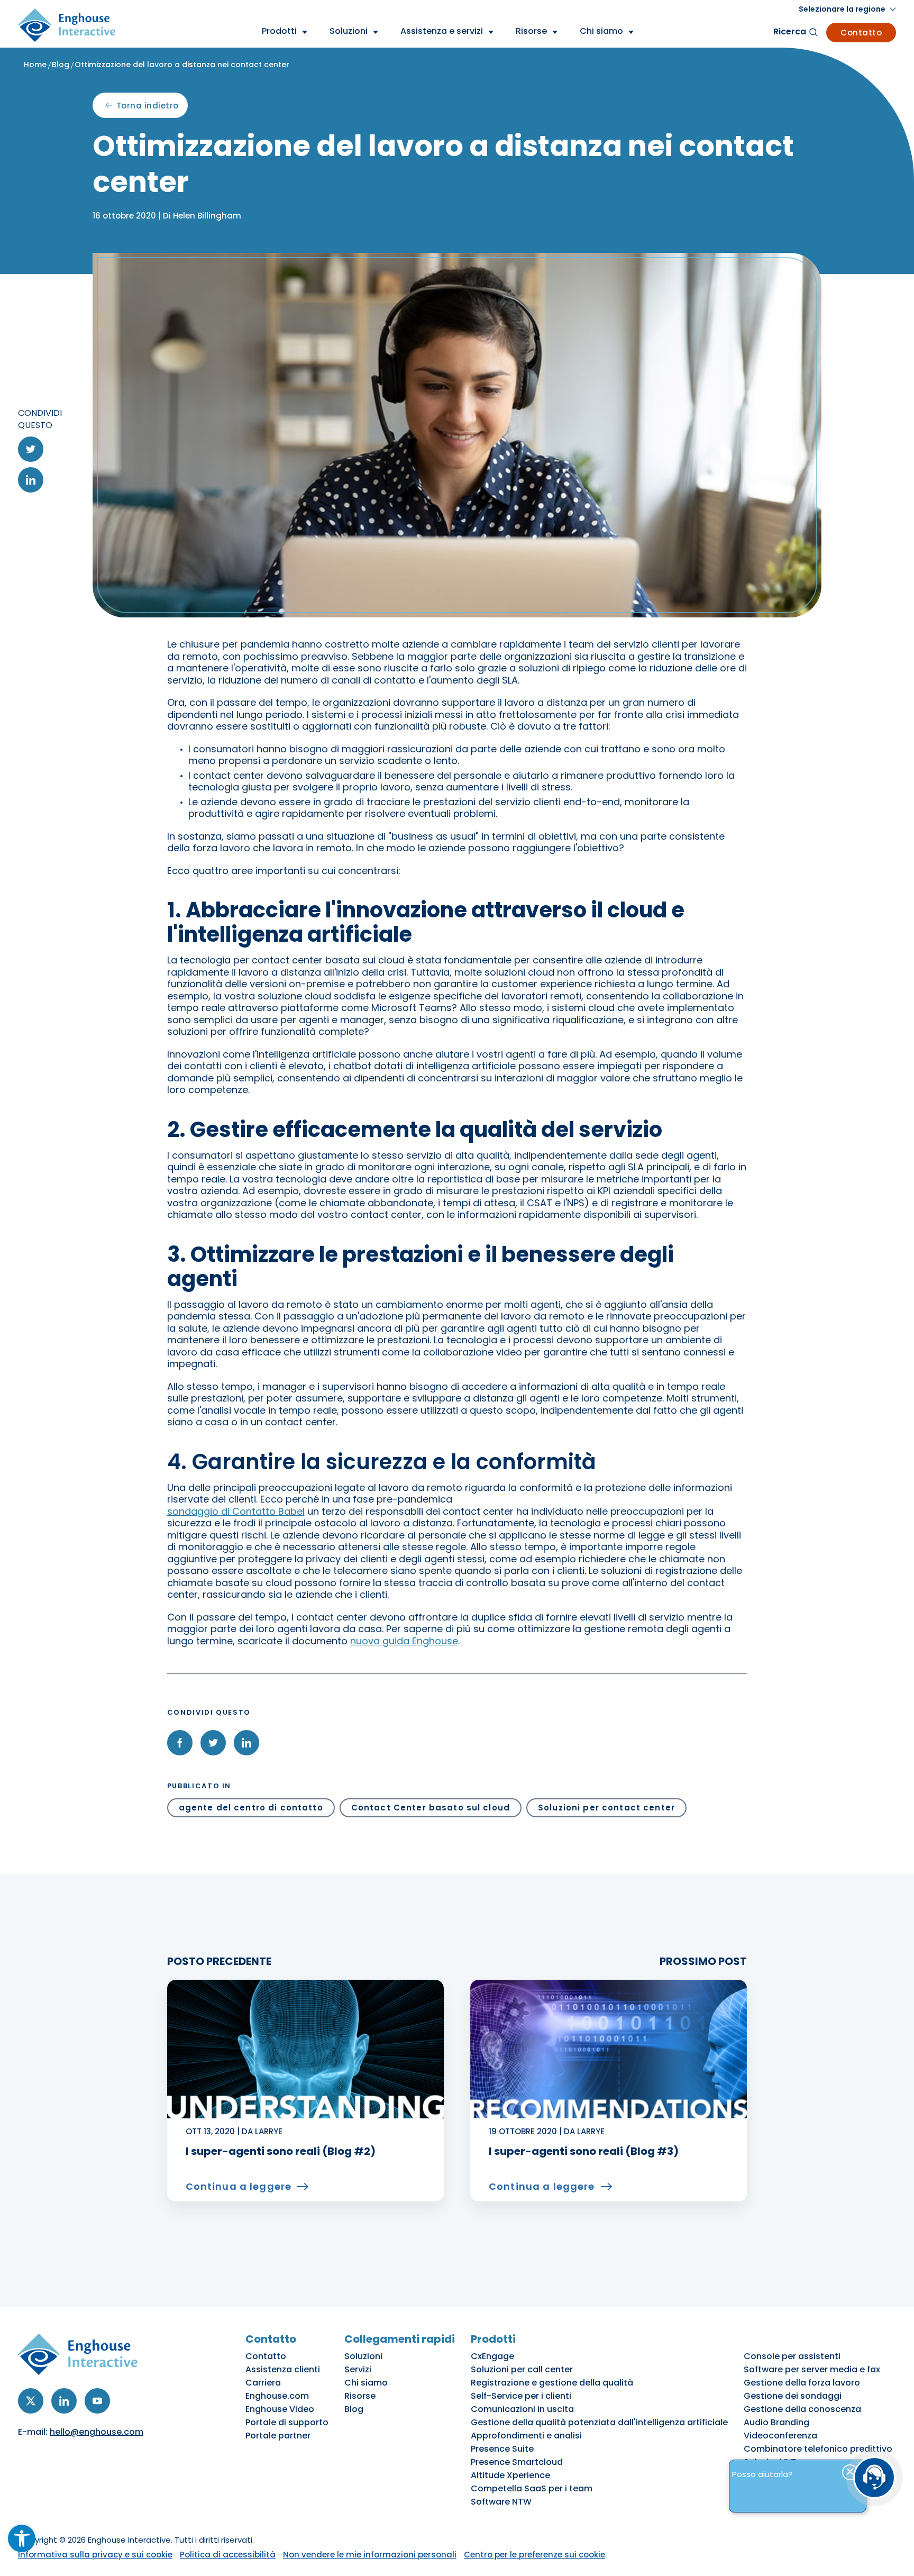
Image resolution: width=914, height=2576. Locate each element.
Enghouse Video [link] (280, 2409)
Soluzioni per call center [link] (522, 2369)
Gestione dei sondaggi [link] (793, 2396)
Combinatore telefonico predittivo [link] (818, 2449)
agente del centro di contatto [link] (251, 1808)
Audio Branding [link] (776, 2422)
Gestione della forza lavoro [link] (802, 2383)
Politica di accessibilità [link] (228, 2555)
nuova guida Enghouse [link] (404, 1641)
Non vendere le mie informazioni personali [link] (370, 2555)
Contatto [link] (861, 33)
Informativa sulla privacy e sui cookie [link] (95, 2555)
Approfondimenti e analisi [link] (526, 2436)
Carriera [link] (263, 2383)
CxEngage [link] (492, 2356)
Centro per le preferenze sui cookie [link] (534, 2555)
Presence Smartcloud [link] (517, 2462)
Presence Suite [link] (502, 2449)
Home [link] (35, 65)
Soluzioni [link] (363, 2356)
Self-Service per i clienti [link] (521, 2396)
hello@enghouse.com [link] (97, 2432)
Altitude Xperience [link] (510, 2475)
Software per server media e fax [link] (812, 2369)
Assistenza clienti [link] (283, 2369)
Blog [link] (61, 65)
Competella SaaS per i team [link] (532, 2488)
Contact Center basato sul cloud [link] (431, 1808)
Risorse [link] (360, 2396)
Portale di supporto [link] (287, 2422)
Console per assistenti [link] (792, 2356)
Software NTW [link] (501, 2502)
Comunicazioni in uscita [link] (522, 2409)
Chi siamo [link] (366, 2383)
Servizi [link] (358, 2369)
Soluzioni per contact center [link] (606, 1808)
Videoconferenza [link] (780, 2436)
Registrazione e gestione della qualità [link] (552, 2383)
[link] (22, 2538)
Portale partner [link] (278, 2436)
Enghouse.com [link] (277, 2396)
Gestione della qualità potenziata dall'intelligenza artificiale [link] (599, 2422)
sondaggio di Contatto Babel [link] (236, 1511)
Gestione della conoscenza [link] (802, 2409)
